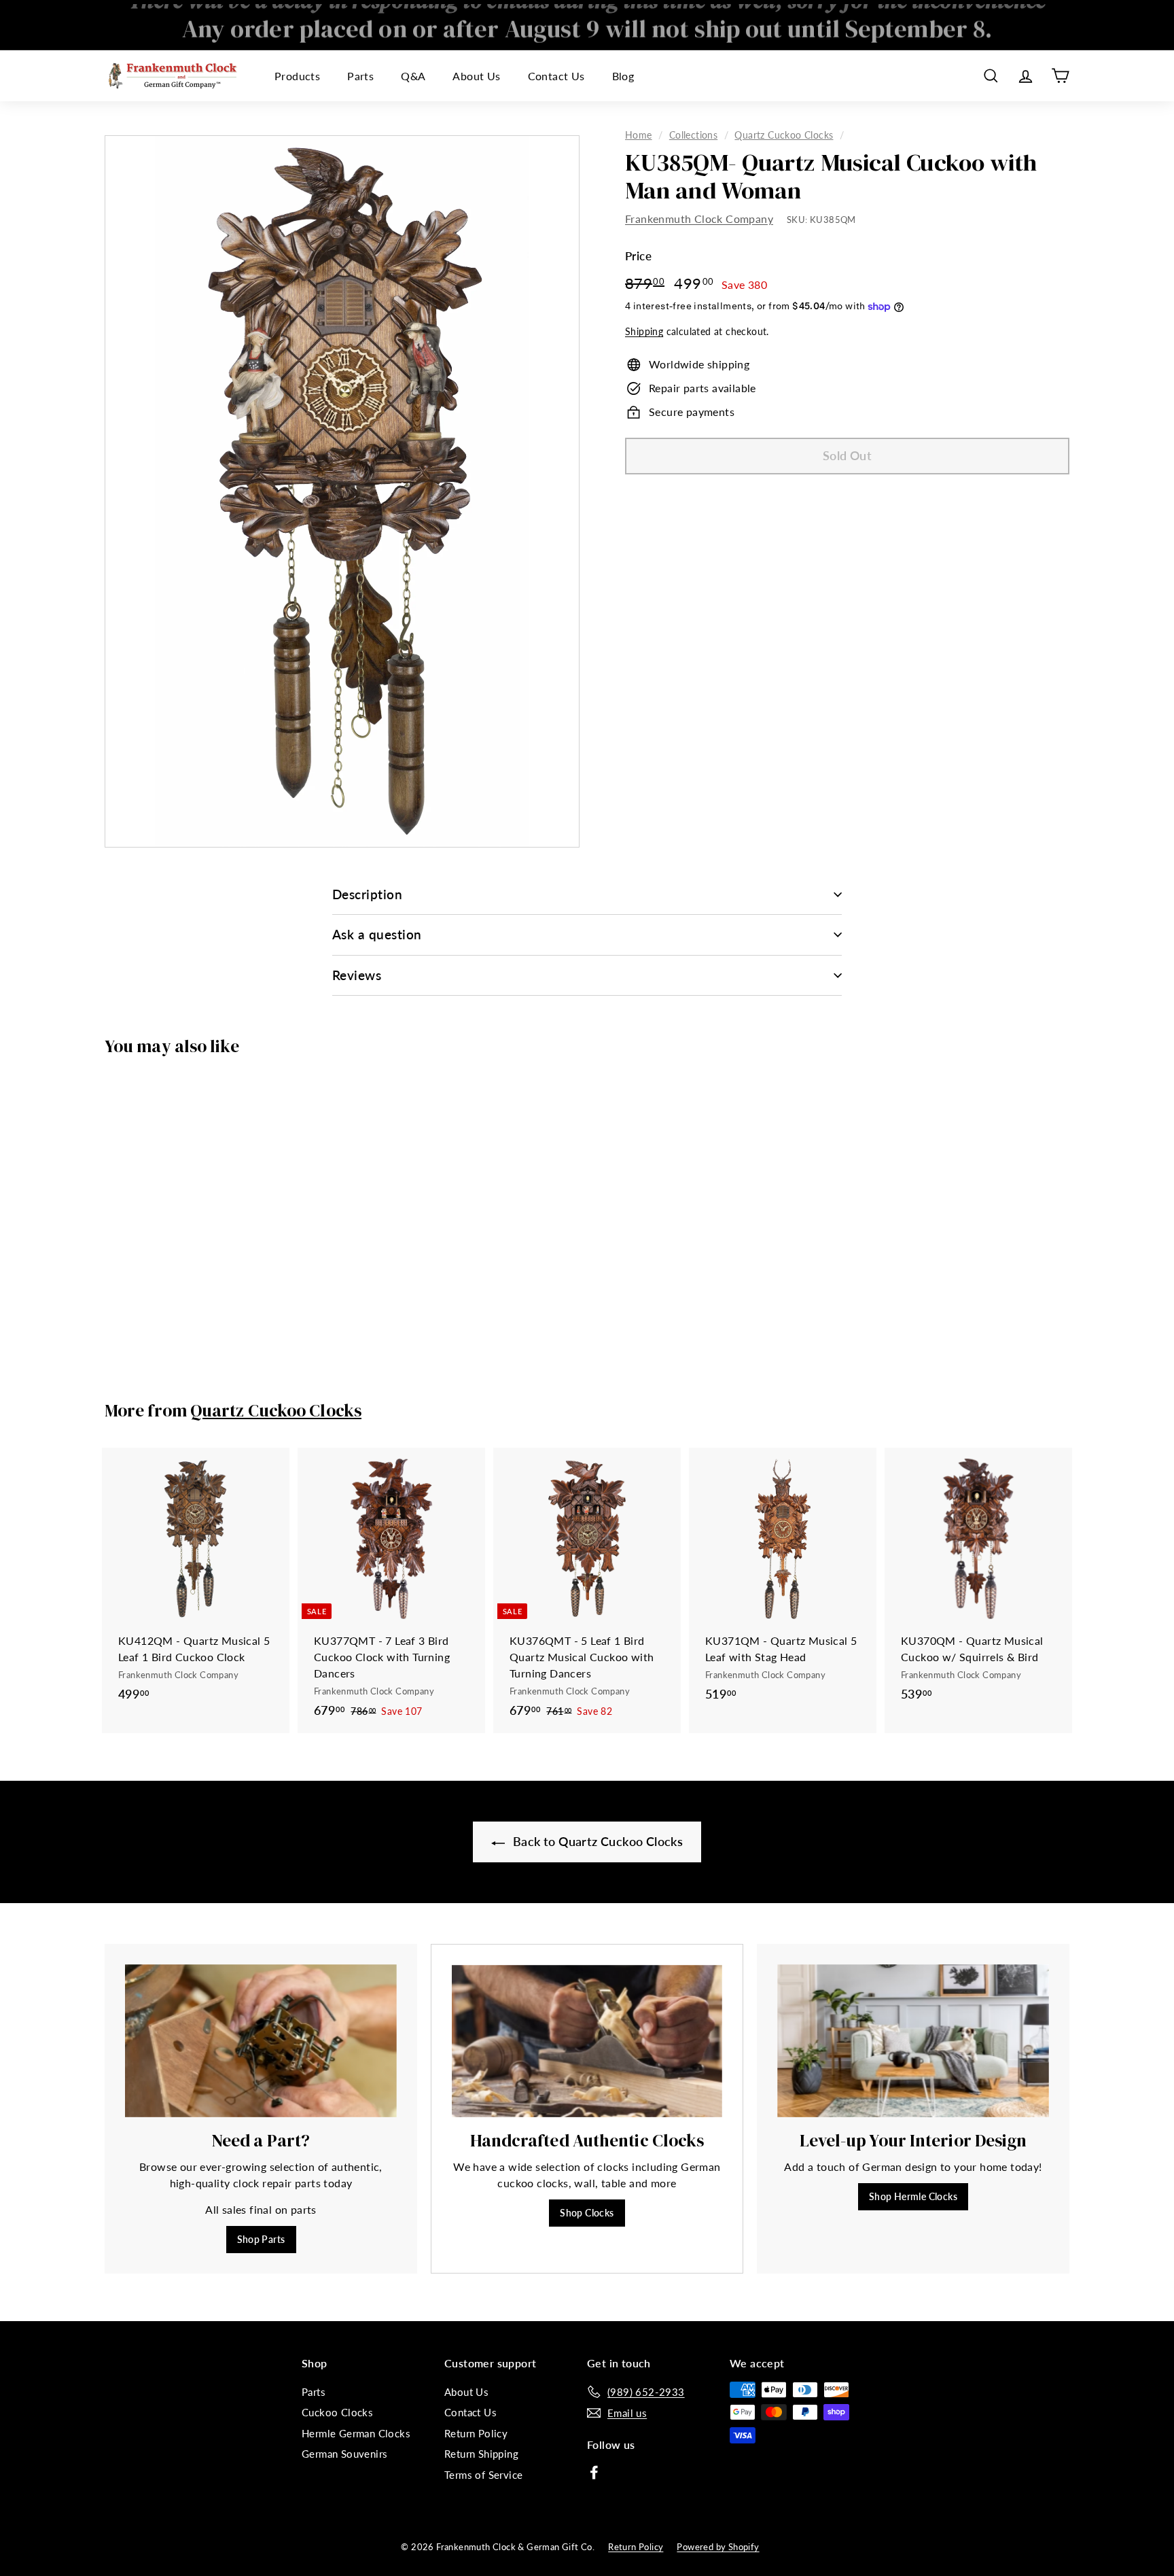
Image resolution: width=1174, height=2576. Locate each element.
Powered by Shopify (718, 2547)
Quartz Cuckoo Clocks (784, 135)
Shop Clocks (587, 2213)
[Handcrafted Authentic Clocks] (587, 2041)
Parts (360, 76)
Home (639, 135)
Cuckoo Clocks (337, 2412)
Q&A (413, 76)
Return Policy (476, 2433)
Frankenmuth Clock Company (699, 219)
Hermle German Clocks (356, 2433)
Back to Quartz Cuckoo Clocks (597, 1841)
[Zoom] (342, 491)
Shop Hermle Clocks (913, 2196)
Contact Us (556, 76)
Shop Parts (261, 2239)
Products (297, 76)
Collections (693, 135)
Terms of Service (483, 2475)
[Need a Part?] (261, 2041)
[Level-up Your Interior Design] (913, 2041)
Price (638, 257)
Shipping (644, 332)
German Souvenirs (344, 2454)
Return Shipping (481, 2454)
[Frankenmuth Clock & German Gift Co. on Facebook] (594, 2471)
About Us (476, 76)
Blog (623, 76)
